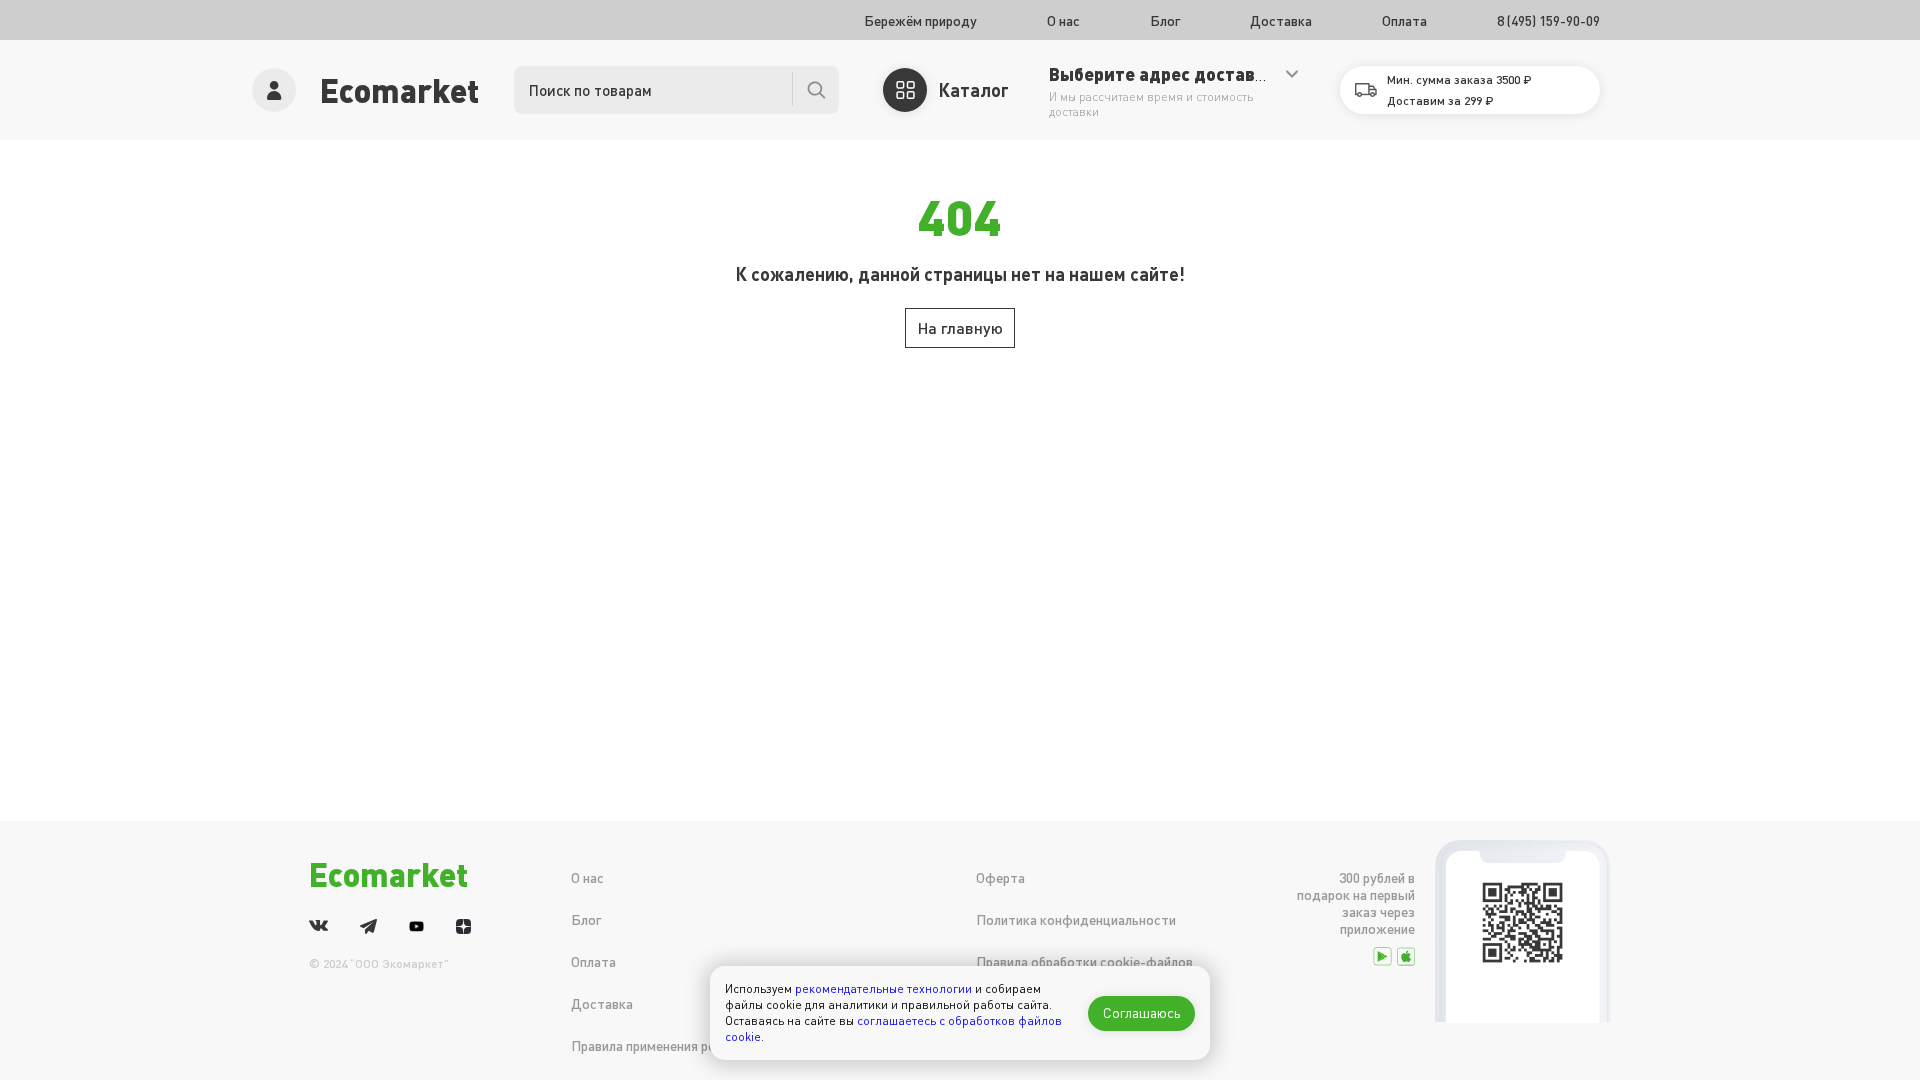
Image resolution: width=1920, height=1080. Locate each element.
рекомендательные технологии (883, 988)
